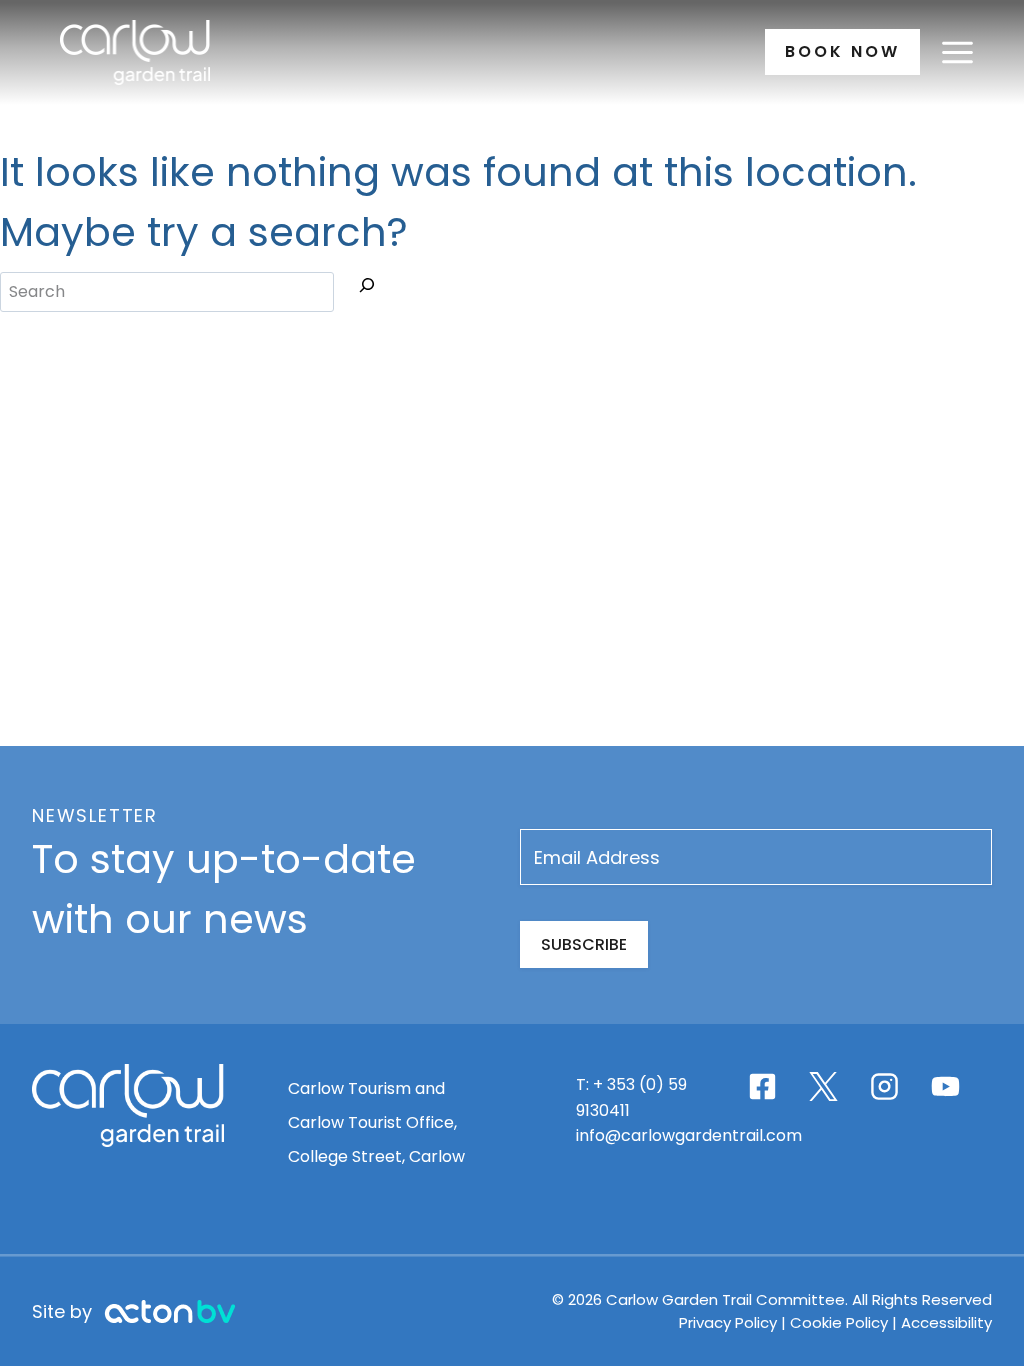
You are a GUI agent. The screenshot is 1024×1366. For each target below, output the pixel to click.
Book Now (842, 51)
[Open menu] (957, 52)
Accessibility (946, 1322)
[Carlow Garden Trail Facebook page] (762, 1086)
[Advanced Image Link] (170, 1311)
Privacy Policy (730, 1322)
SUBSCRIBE (584, 944)
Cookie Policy (839, 1322)
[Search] (367, 289)
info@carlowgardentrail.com (689, 1135)
